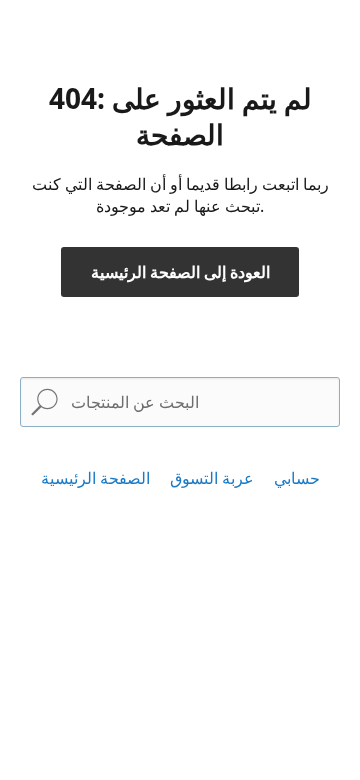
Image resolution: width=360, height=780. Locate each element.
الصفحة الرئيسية (95, 478)
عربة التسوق (212, 478)
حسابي (297, 478)
